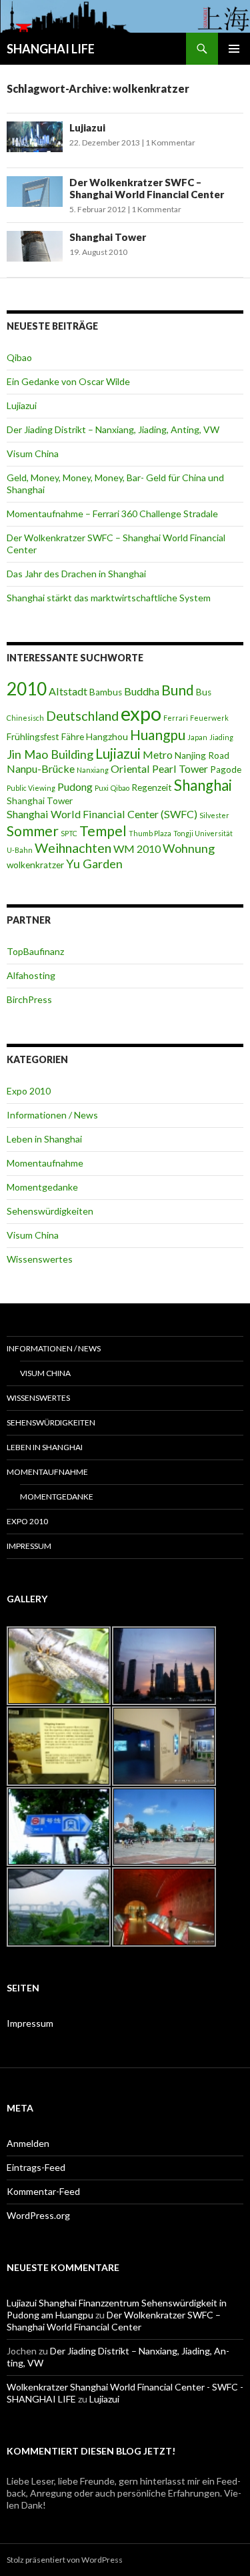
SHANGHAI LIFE (51, 49)
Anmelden (28, 2143)
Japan (197, 737)
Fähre (73, 737)
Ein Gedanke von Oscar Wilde (68, 381)
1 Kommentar (170, 142)
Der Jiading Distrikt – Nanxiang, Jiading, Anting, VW (113, 429)
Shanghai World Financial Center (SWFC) (102, 814)
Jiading (221, 737)
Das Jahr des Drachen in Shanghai (76, 574)
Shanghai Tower (108, 237)
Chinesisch (25, 718)
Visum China (33, 453)
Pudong (75, 786)
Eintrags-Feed (36, 2167)
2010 (27, 689)
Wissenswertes (40, 1259)
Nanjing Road (202, 755)
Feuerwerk (209, 718)
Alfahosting (31, 975)
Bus (204, 692)
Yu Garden (94, 864)
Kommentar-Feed (43, 2191)
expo (141, 713)
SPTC (69, 833)
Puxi (102, 788)
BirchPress (29, 999)
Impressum (29, 1546)
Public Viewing (31, 788)
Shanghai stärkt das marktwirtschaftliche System (109, 598)
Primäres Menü (234, 49)
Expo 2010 (29, 1091)
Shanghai (203, 785)
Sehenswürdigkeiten (50, 1211)
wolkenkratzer (35, 865)
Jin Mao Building (50, 754)
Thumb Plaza (150, 833)
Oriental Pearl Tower (159, 768)
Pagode (226, 769)
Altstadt (68, 691)
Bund (178, 690)
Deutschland (82, 715)
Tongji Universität (203, 833)
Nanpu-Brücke (41, 768)
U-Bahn (20, 850)
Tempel (103, 831)
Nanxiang (93, 770)
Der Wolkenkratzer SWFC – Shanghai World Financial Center (147, 188)
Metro (158, 754)
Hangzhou (107, 737)
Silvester (214, 815)
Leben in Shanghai (44, 1139)
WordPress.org (38, 2215)
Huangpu (158, 734)
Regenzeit (152, 787)
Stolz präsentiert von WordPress (65, 2560)
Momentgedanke (42, 1187)
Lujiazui (87, 127)
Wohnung (189, 848)
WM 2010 (137, 849)
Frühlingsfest (33, 737)
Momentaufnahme (45, 1163)
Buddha (142, 691)
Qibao (19, 357)
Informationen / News (52, 1115)
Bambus (106, 692)
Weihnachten (73, 848)
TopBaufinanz (35, 951)
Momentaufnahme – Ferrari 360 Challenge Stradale (112, 514)
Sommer (33, 831)
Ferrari (176, 718)
